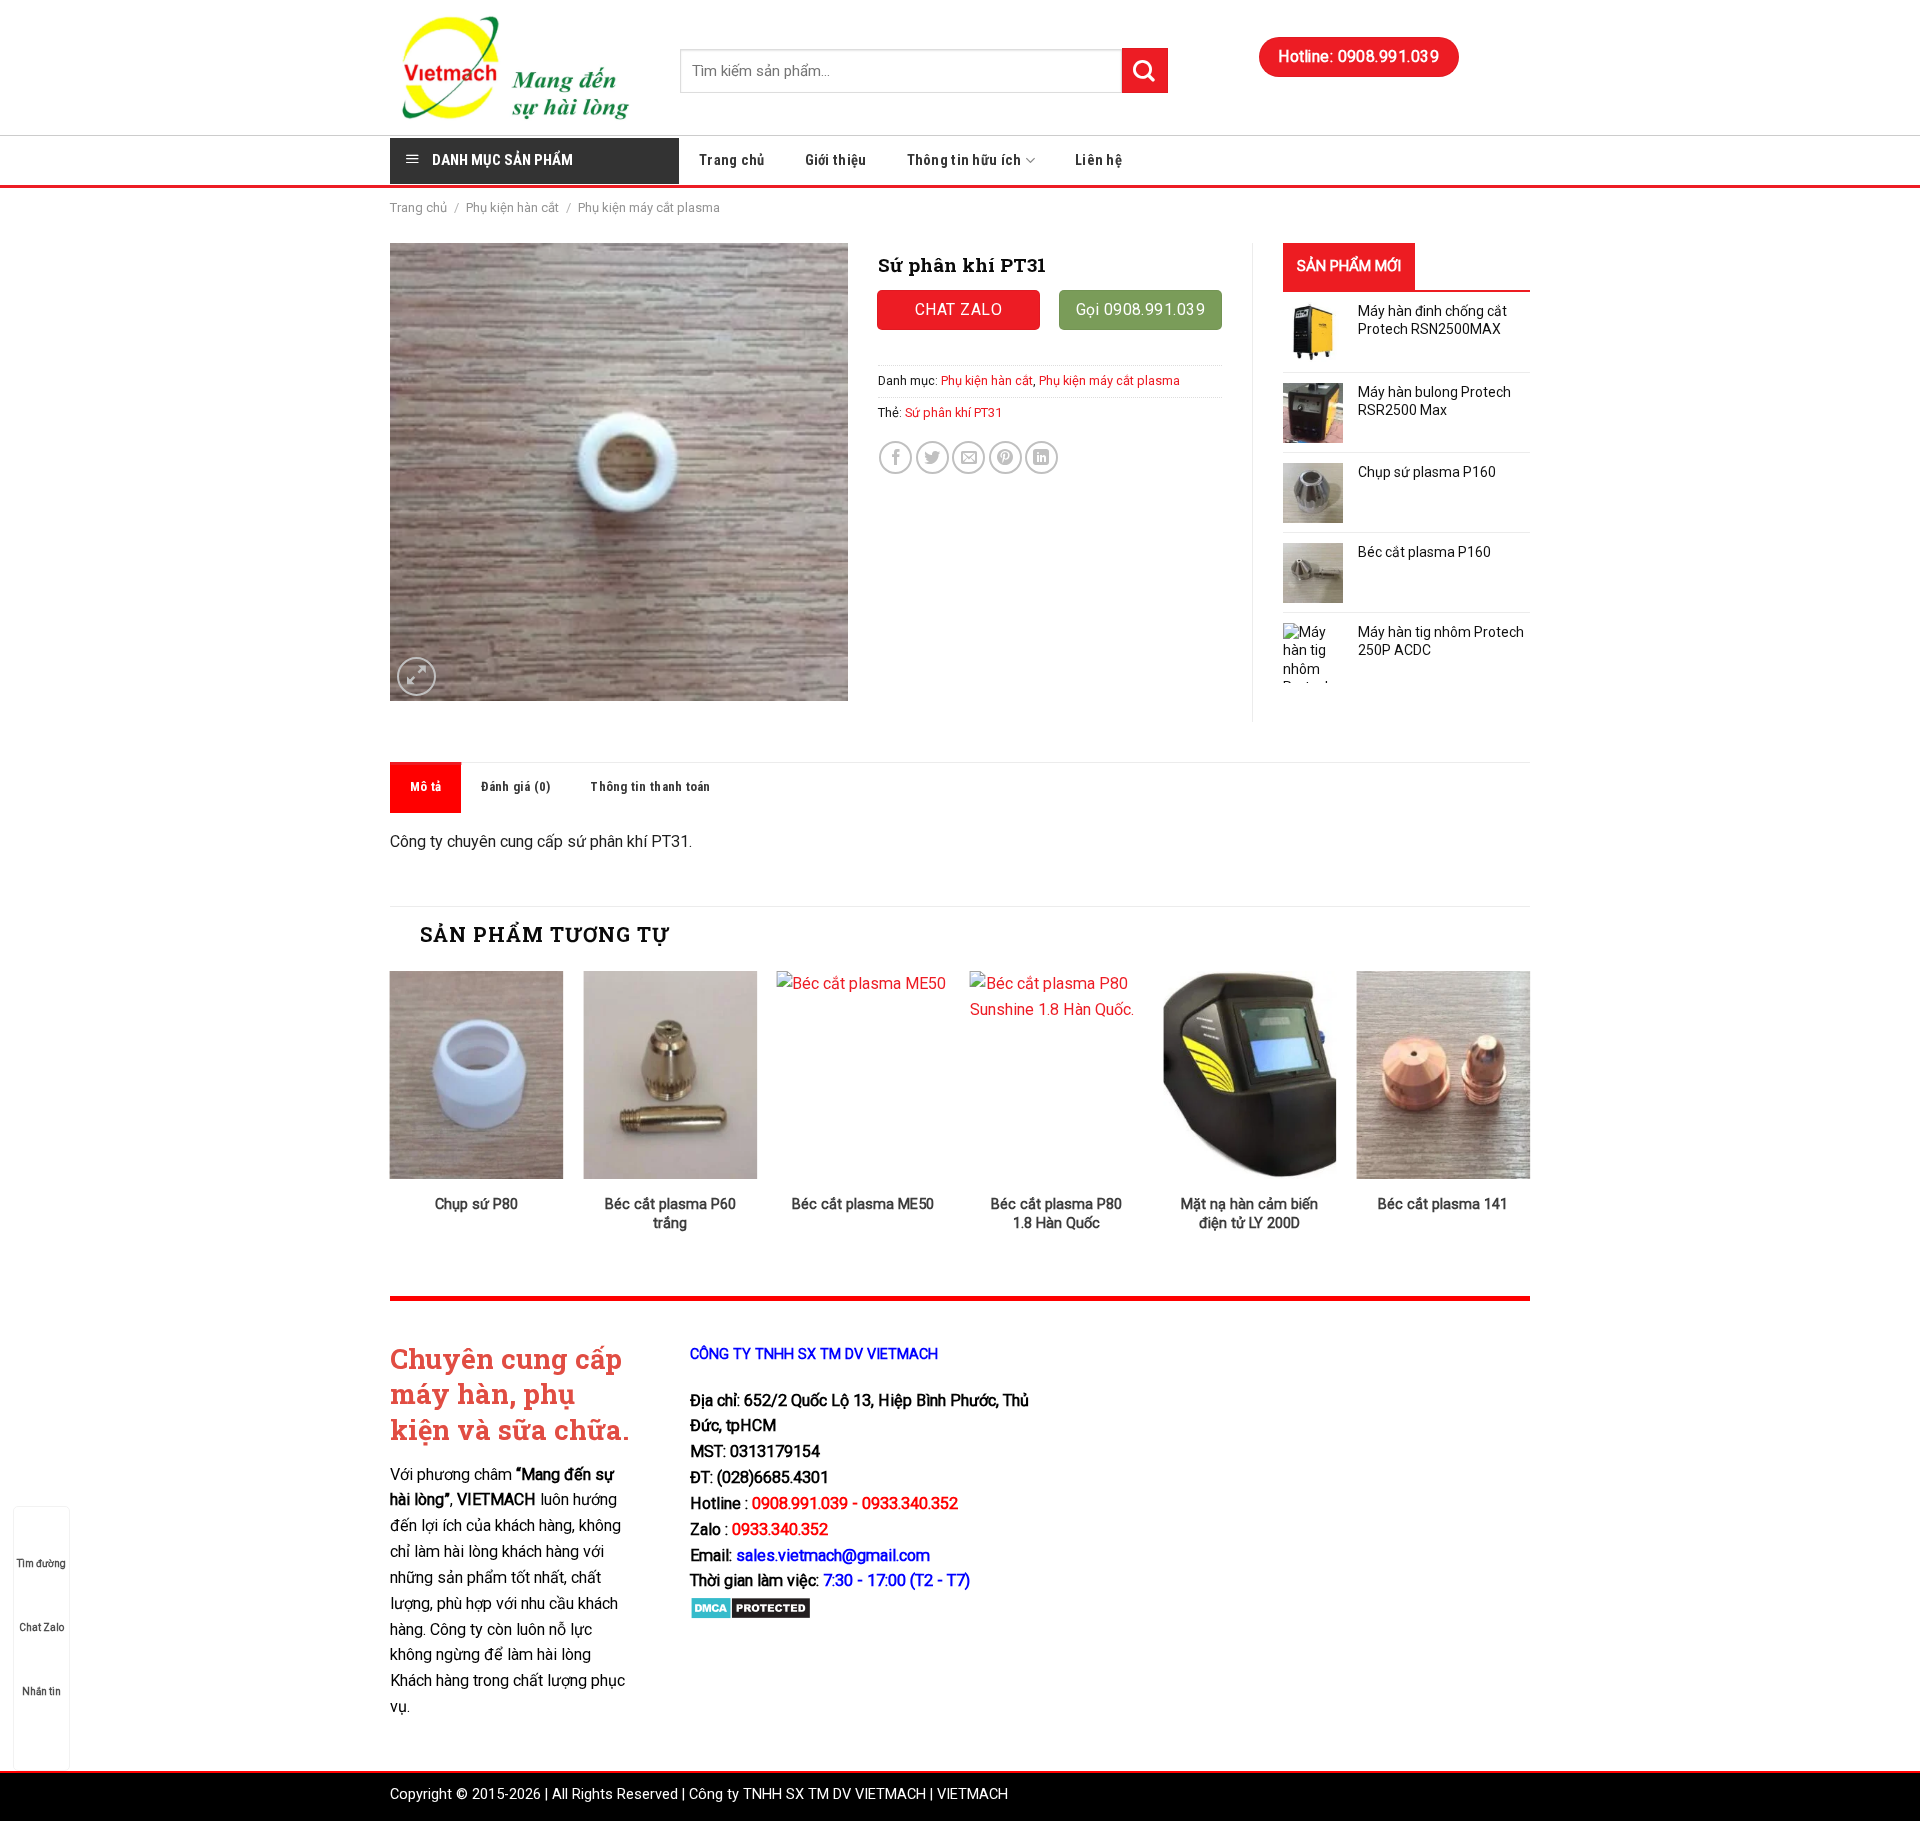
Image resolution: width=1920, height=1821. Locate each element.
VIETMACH (972, 1794)
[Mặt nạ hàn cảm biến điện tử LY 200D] (1250, 1075)
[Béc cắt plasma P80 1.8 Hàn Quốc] (1057, 1075)
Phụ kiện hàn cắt (512, 207)
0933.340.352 (780, 1529)
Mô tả (425, 786)
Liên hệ (1098, 160)
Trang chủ (732, 160)
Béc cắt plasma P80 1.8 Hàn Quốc (1056, 1214)
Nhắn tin (41, 1691)
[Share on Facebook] (895, 457)
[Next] (1529, 1118)
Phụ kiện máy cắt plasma (649, 207)
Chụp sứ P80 (476, 1204)
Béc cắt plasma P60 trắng (670, 1214)
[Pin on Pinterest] (1005, 457)
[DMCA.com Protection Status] (750, 1607)
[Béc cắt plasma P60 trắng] (670, 1075)
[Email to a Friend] (968, 457)
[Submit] (1145, 70)
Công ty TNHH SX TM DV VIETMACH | (811, 1794)
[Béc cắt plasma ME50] (863, 1075)
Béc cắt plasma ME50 (863, 1204)
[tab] (425, 787)
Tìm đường (41, 1563)
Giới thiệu (836, 160)
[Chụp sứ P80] (477, 1075)
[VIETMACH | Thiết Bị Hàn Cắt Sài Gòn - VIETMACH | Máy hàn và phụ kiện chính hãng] (520, 67)
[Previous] (391, 1118)
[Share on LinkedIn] (1041, 457)
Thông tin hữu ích (964, 160)
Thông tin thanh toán (650, 786)
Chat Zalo (41, 1627)
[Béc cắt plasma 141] (1443, 1075)
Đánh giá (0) (515, 786)
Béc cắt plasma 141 (1443, 1204)
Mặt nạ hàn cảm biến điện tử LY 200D (1249, 1214)
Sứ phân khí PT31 (953, 412)
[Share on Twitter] (932, 457)
